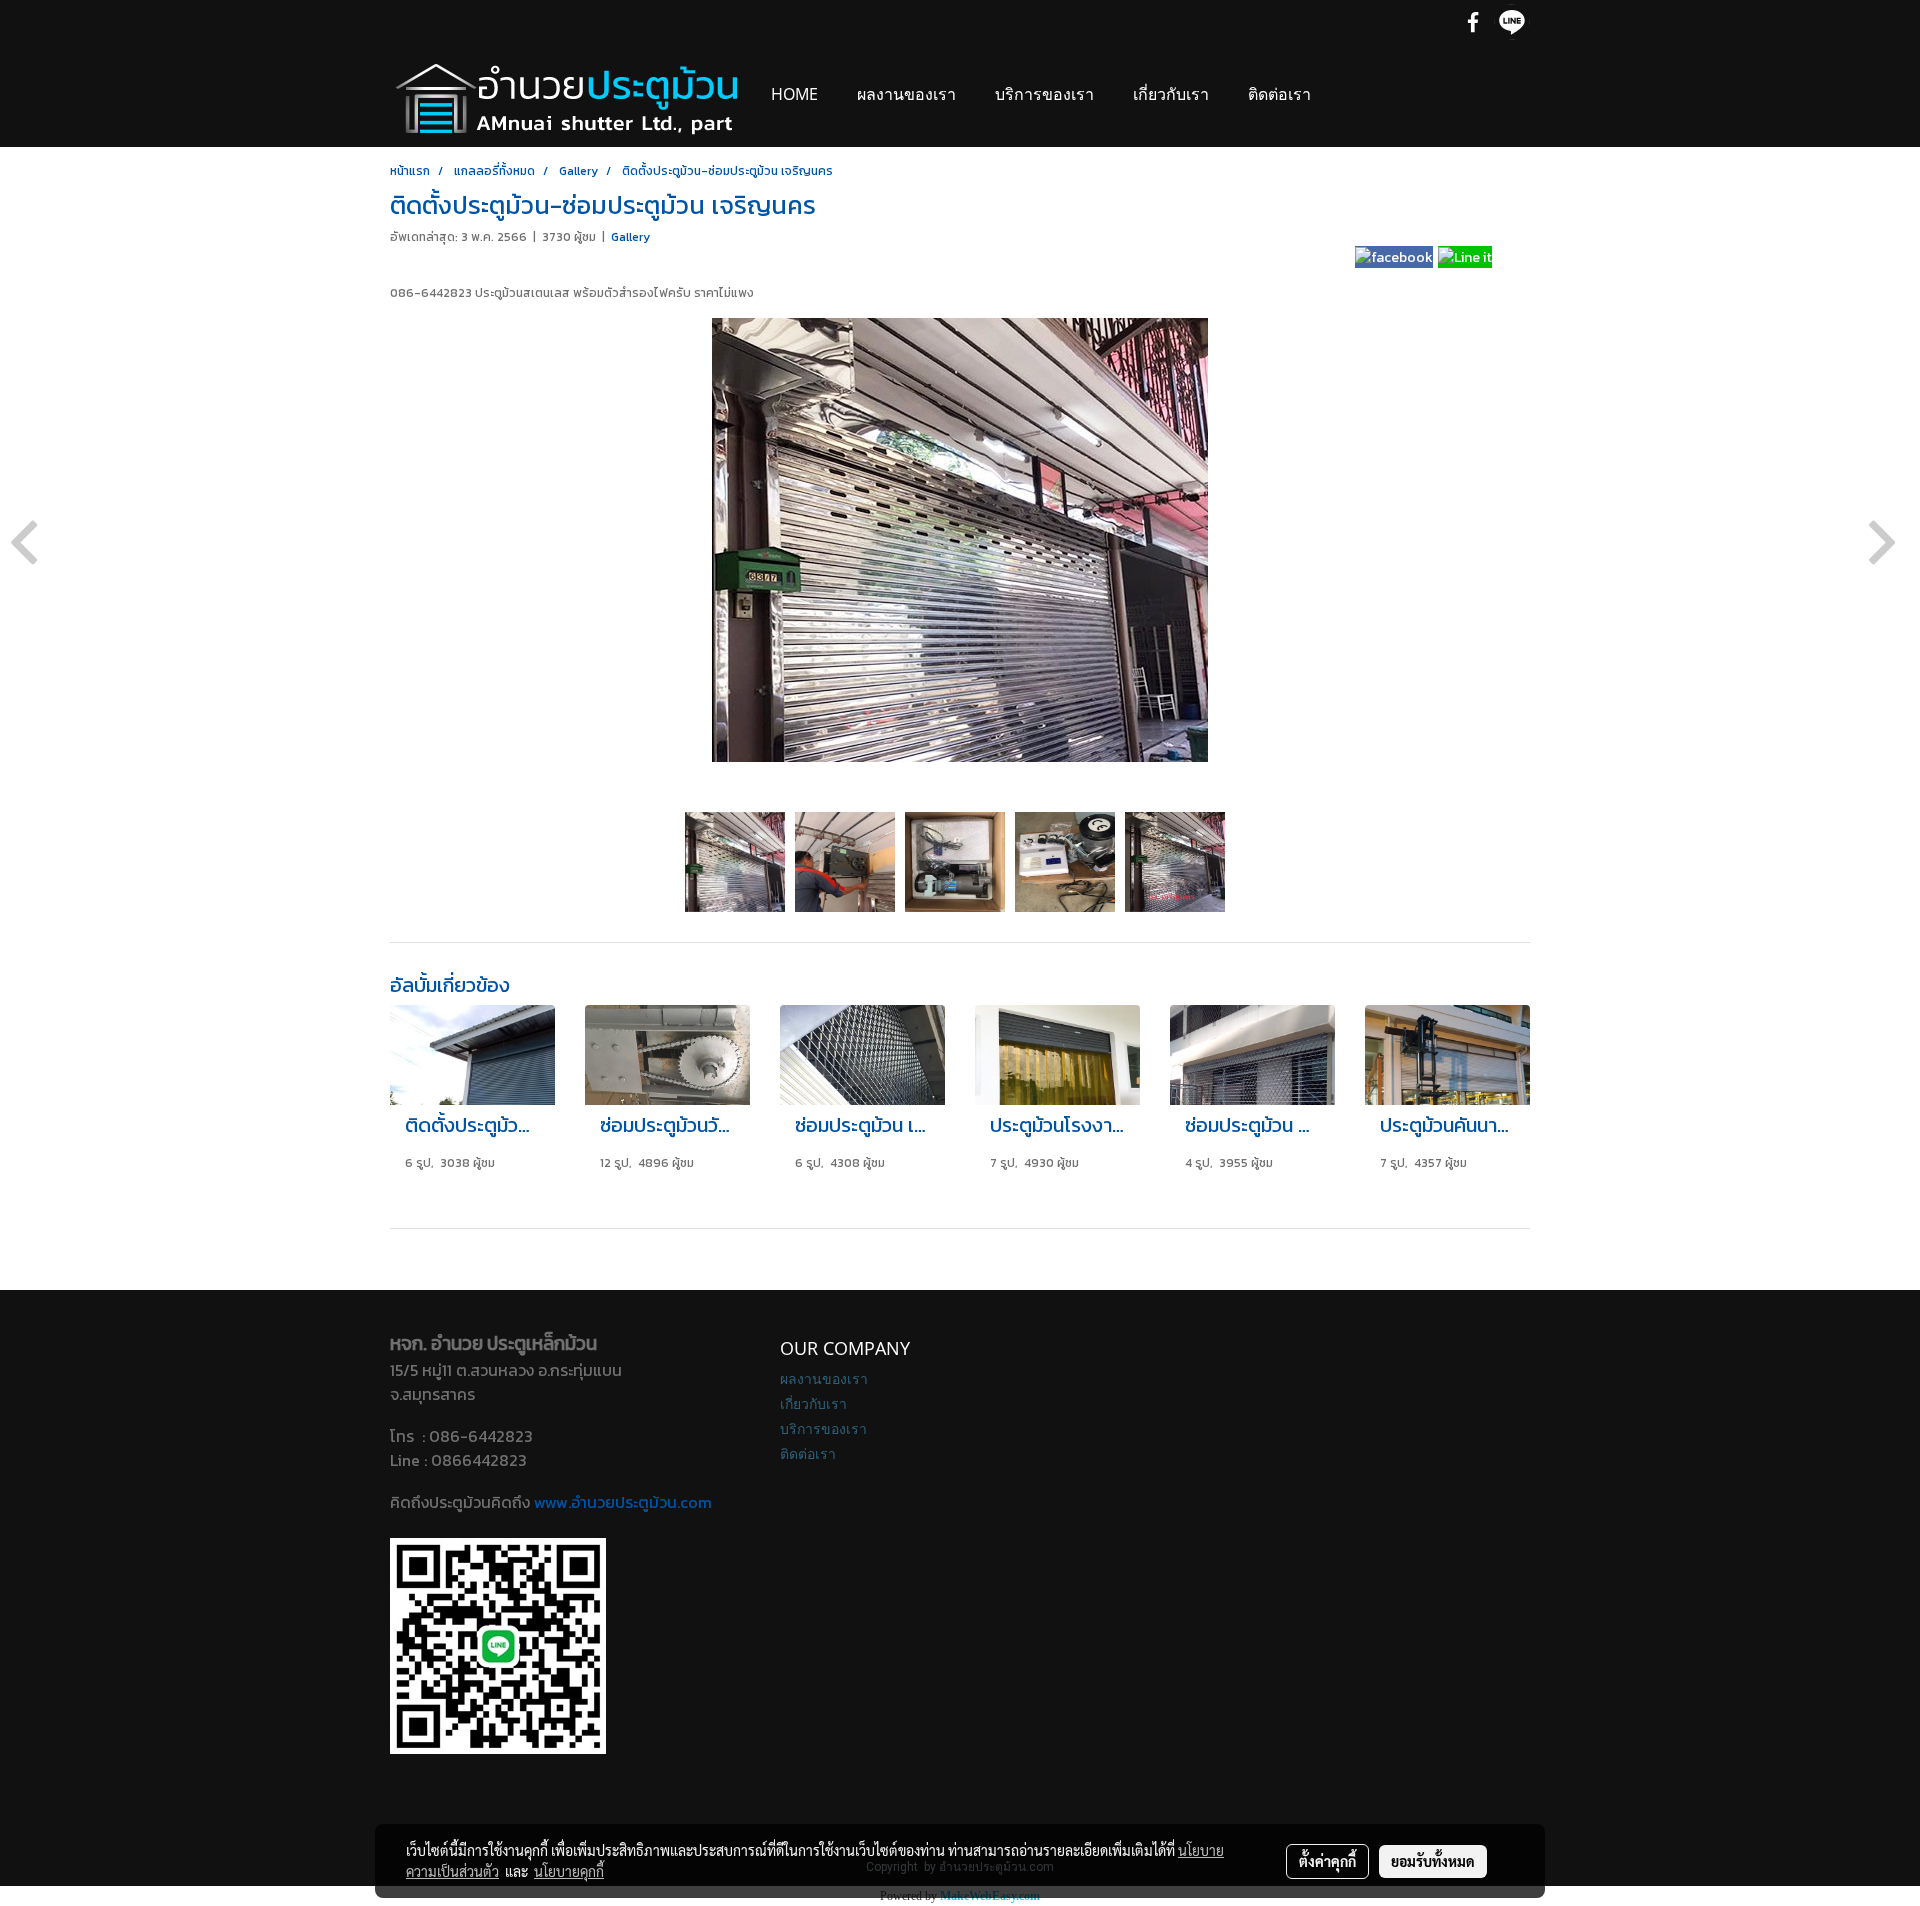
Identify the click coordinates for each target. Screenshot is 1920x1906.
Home (794, 94)
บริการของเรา (1044, 94)
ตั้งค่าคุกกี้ (1327, 1861)
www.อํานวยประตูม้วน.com (623, 1502)
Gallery (630, 237)
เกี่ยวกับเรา (1171, 94)
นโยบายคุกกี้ (569, 1871)
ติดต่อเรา (1279, 94)
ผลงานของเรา (906, 94)
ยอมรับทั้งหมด (1433, 1861)
